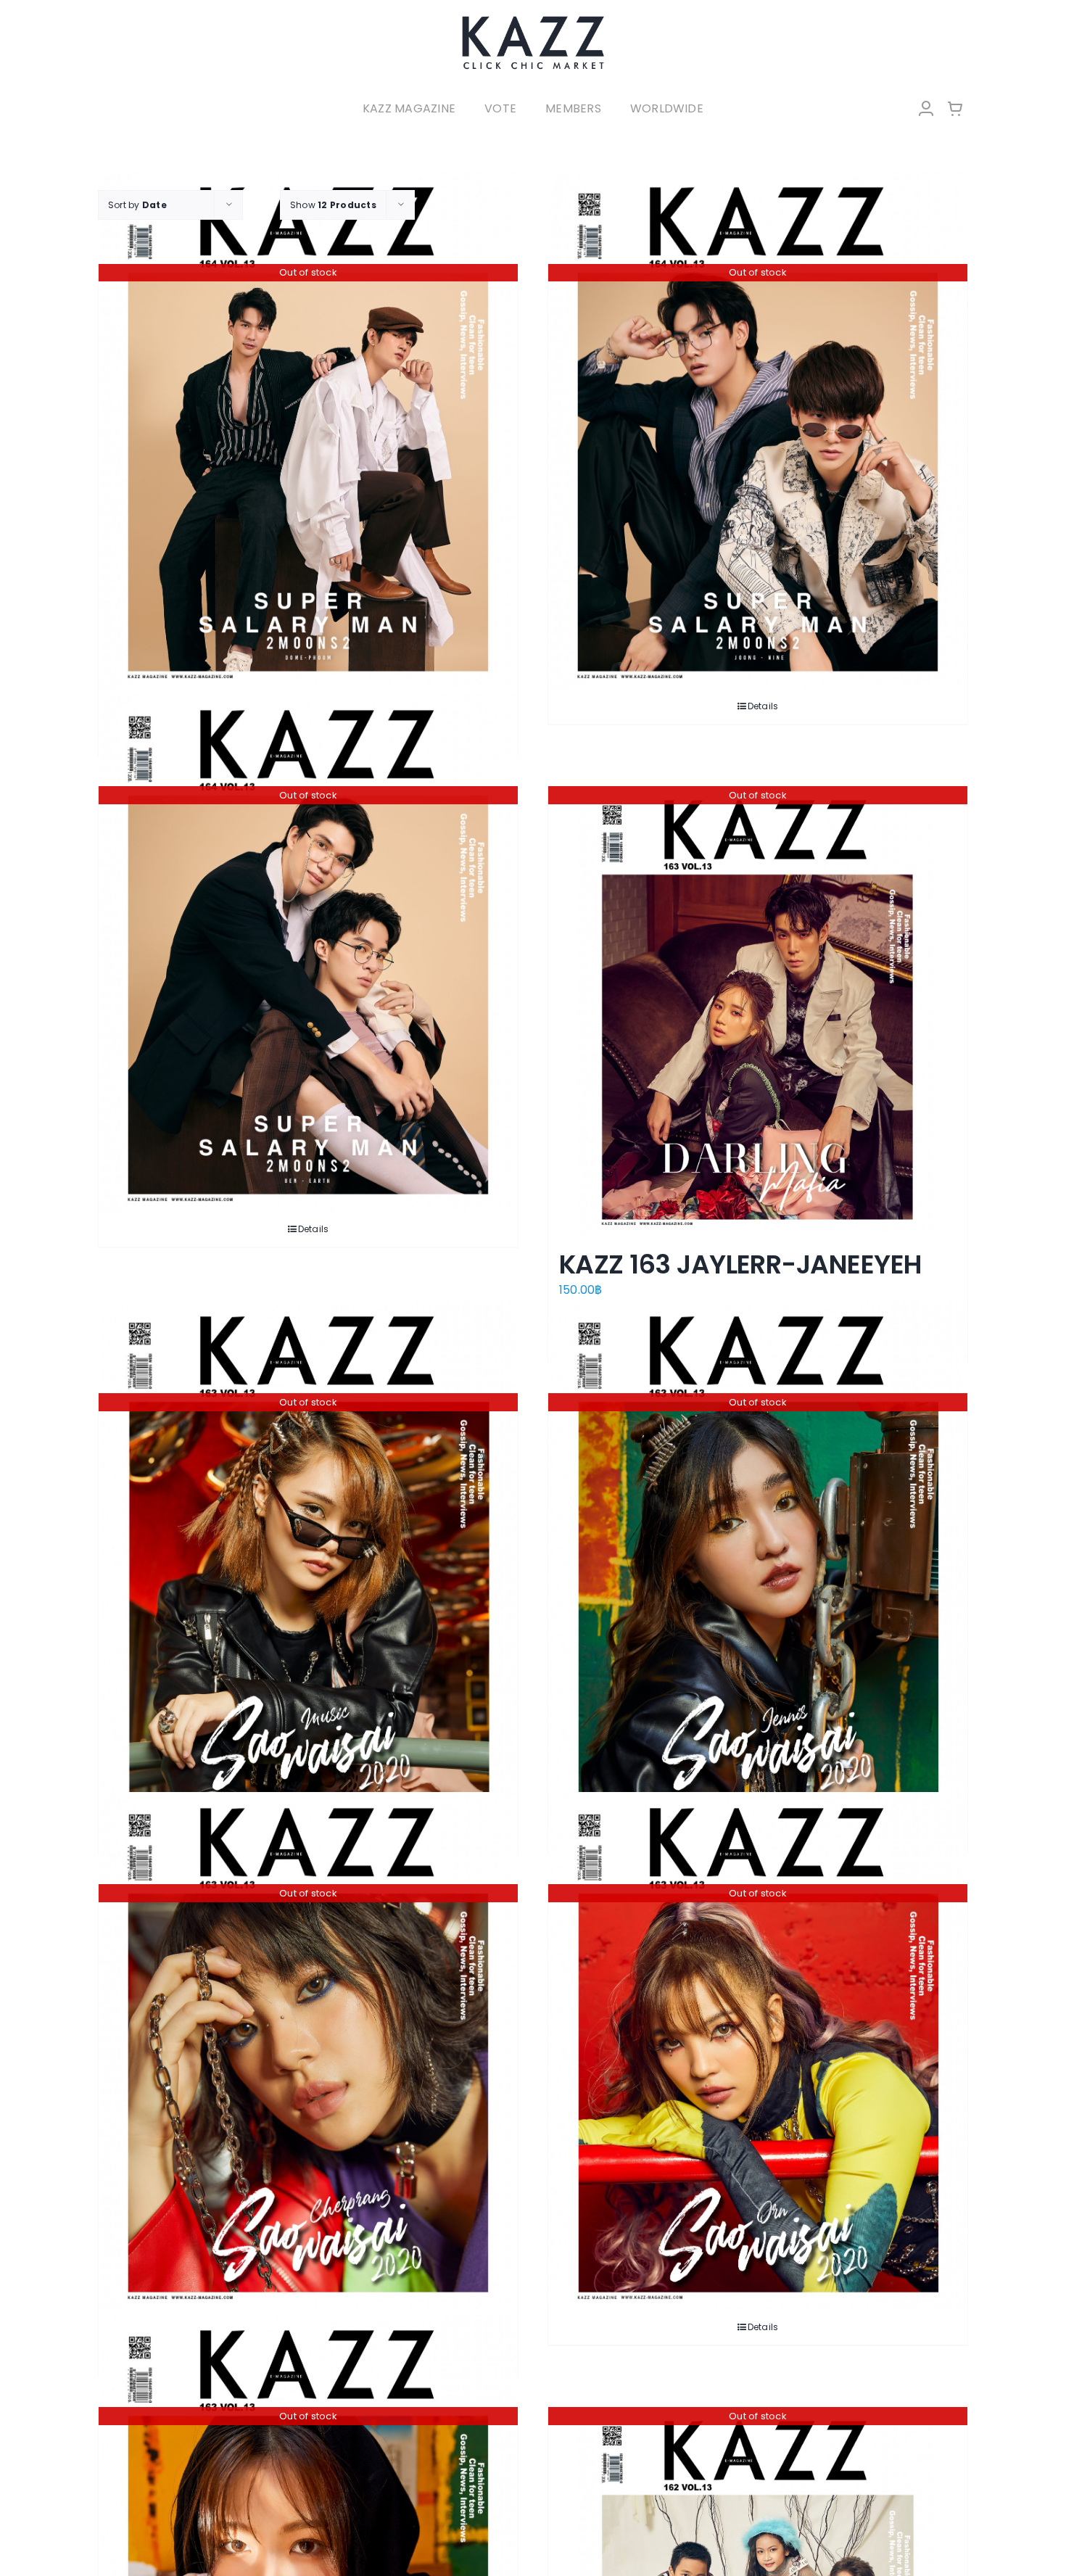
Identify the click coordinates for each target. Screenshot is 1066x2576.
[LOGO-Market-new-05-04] (533, 20)
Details (763, 706)
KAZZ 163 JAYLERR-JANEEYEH (740, 1264)
